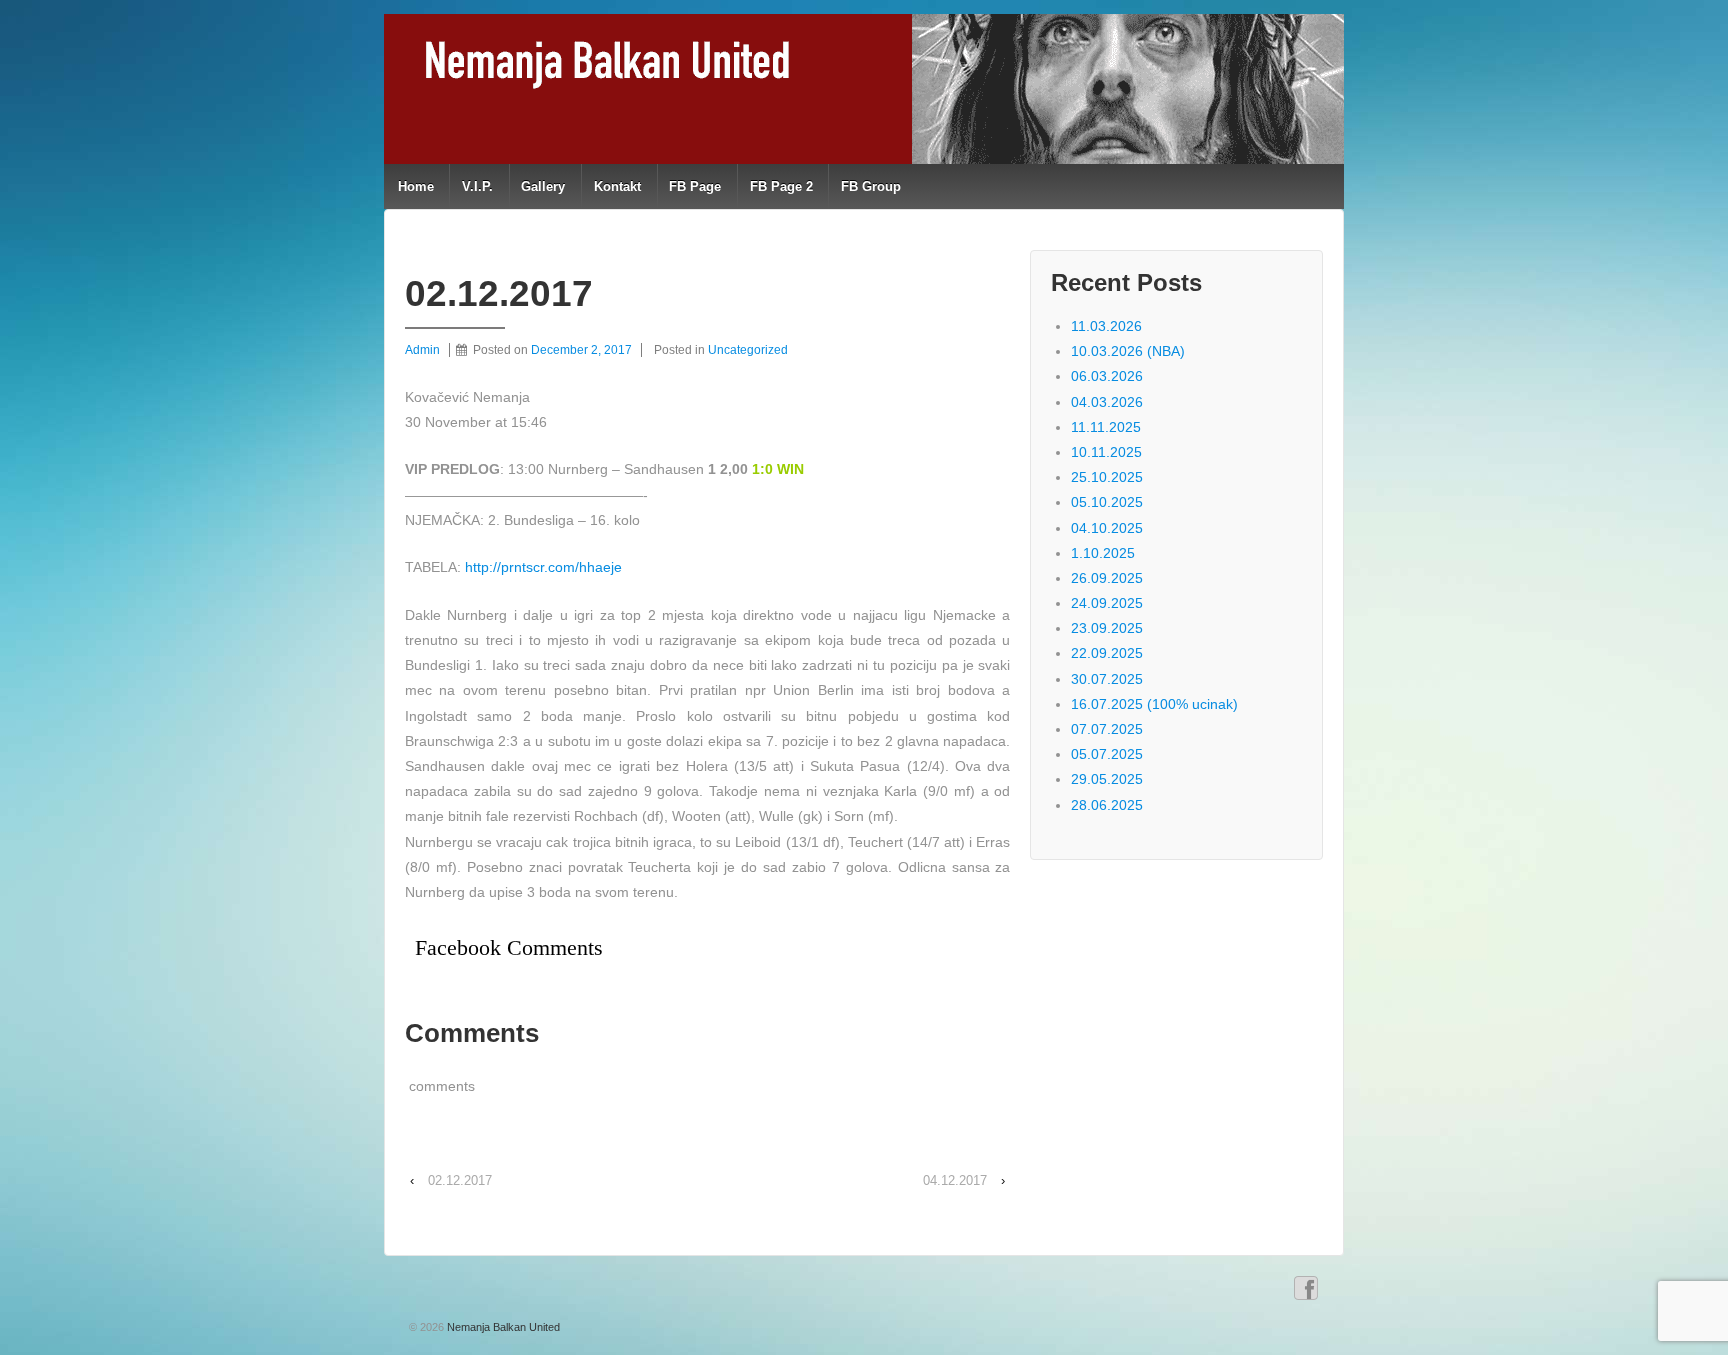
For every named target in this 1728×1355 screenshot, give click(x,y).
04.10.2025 (1107, 528)
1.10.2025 (1103, 553)
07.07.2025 (1107, 729)
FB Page (695, 186)
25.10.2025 (1107, 477)
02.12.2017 (460, 1180)
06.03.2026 (1107, 376)
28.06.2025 (1107, 805)
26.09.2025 (1107, 578)
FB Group (871, 186)
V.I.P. (477, 186)
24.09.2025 (1107, 603)
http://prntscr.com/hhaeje (543, 567)
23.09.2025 (1107, 628)
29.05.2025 (1107, 779)
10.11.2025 (1106, 452)
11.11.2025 (1106, 427)
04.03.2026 (1107, 402)
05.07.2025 (1107, 754)
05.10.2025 (1107, 502)
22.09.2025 (1107, 653)
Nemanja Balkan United (502, 1327)
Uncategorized (748, 350)
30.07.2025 (1107, 679)
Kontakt (617, 186)
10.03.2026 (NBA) (1128, 351)
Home (416, 186)
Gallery (543, 186)
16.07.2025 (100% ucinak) (1154, 704)
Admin (422, 350)
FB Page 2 (781, 186)
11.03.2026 (1106, 326)
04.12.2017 (955, 1180)
